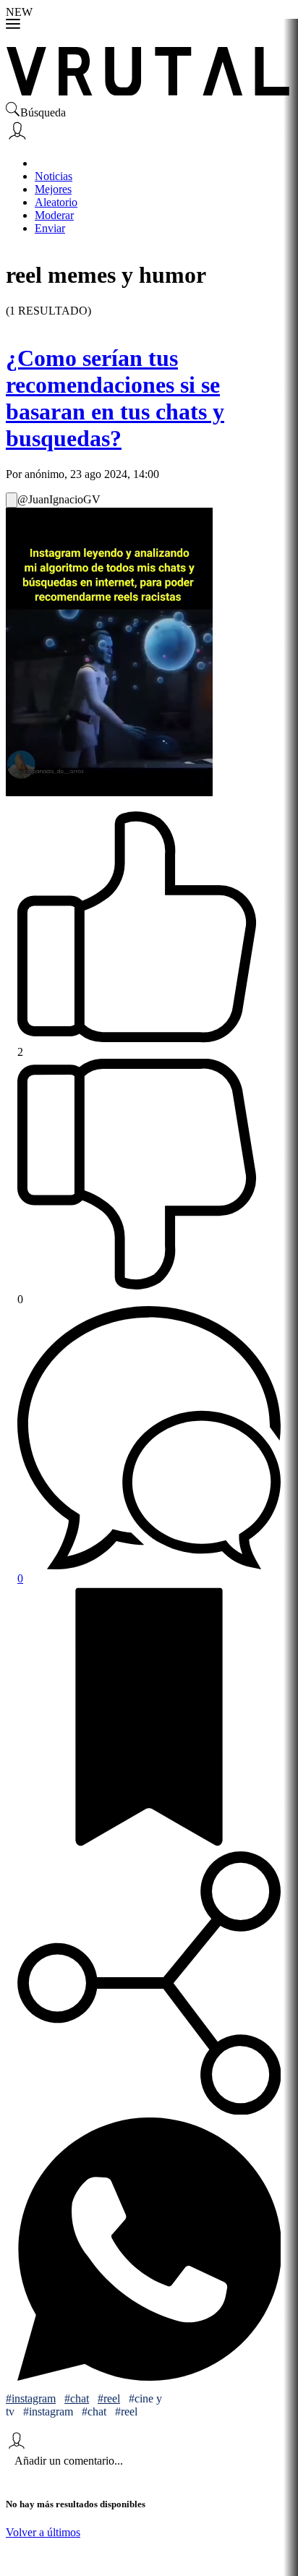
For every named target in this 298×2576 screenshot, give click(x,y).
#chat (77, 2398)
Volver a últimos (43, 2532)
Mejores (53, 189)
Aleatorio (56, 202)
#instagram (31, 2398)
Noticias (54, 176)
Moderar (54, 215)
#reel (109, 2398)
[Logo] (149, 67)
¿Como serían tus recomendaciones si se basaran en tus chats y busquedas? (115, 398)
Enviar (50, 228)
